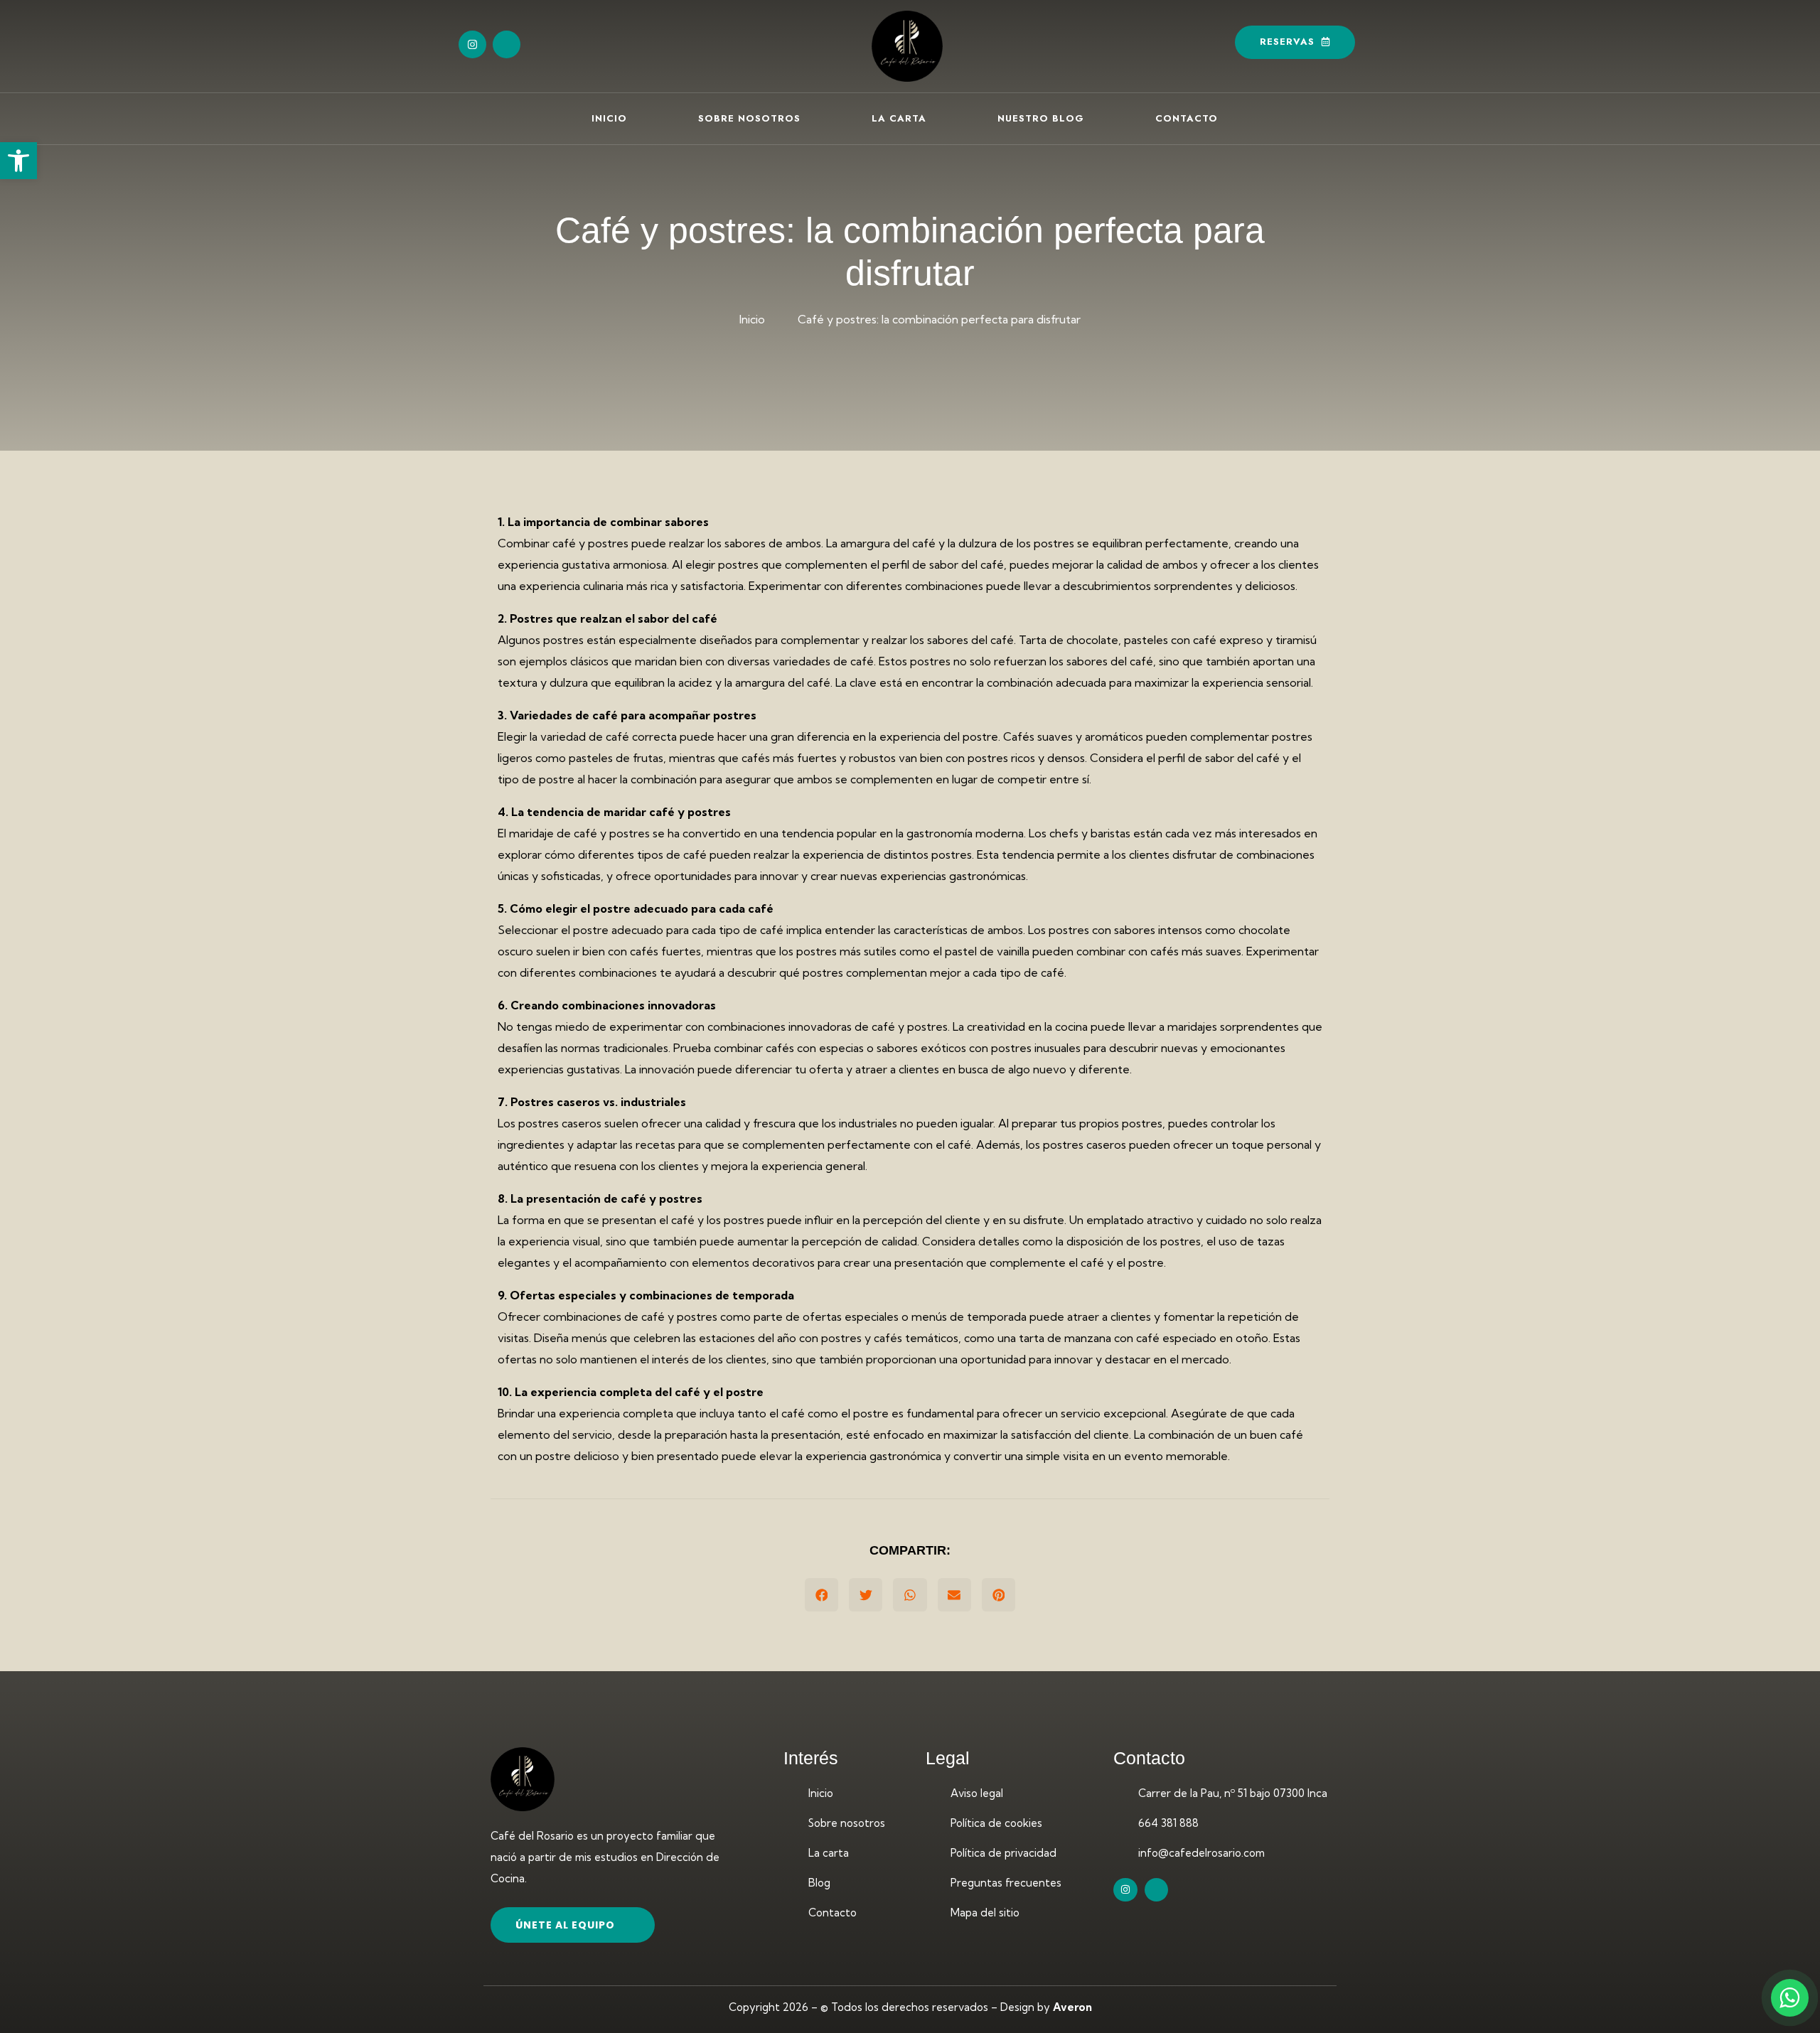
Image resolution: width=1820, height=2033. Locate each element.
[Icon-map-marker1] (507, 44)
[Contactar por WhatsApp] (1790, 1998)
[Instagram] (472, 44)
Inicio (609, 118)
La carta (899, 118)
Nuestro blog (1041, 118)
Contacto (1187, 118)
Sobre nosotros (749, 118)
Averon (1072, 2007)
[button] (18, 161)
